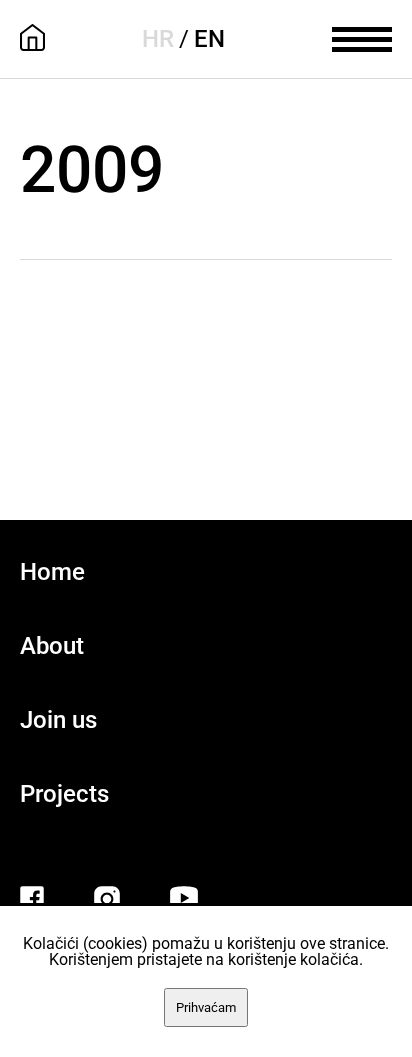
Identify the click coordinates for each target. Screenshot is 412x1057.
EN (209, 39)
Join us (58, 720)
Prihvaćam (206, 1007)
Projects (64, 794)
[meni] (362, 37)
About (52, 646)
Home (52, 572)
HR (158, 39)
